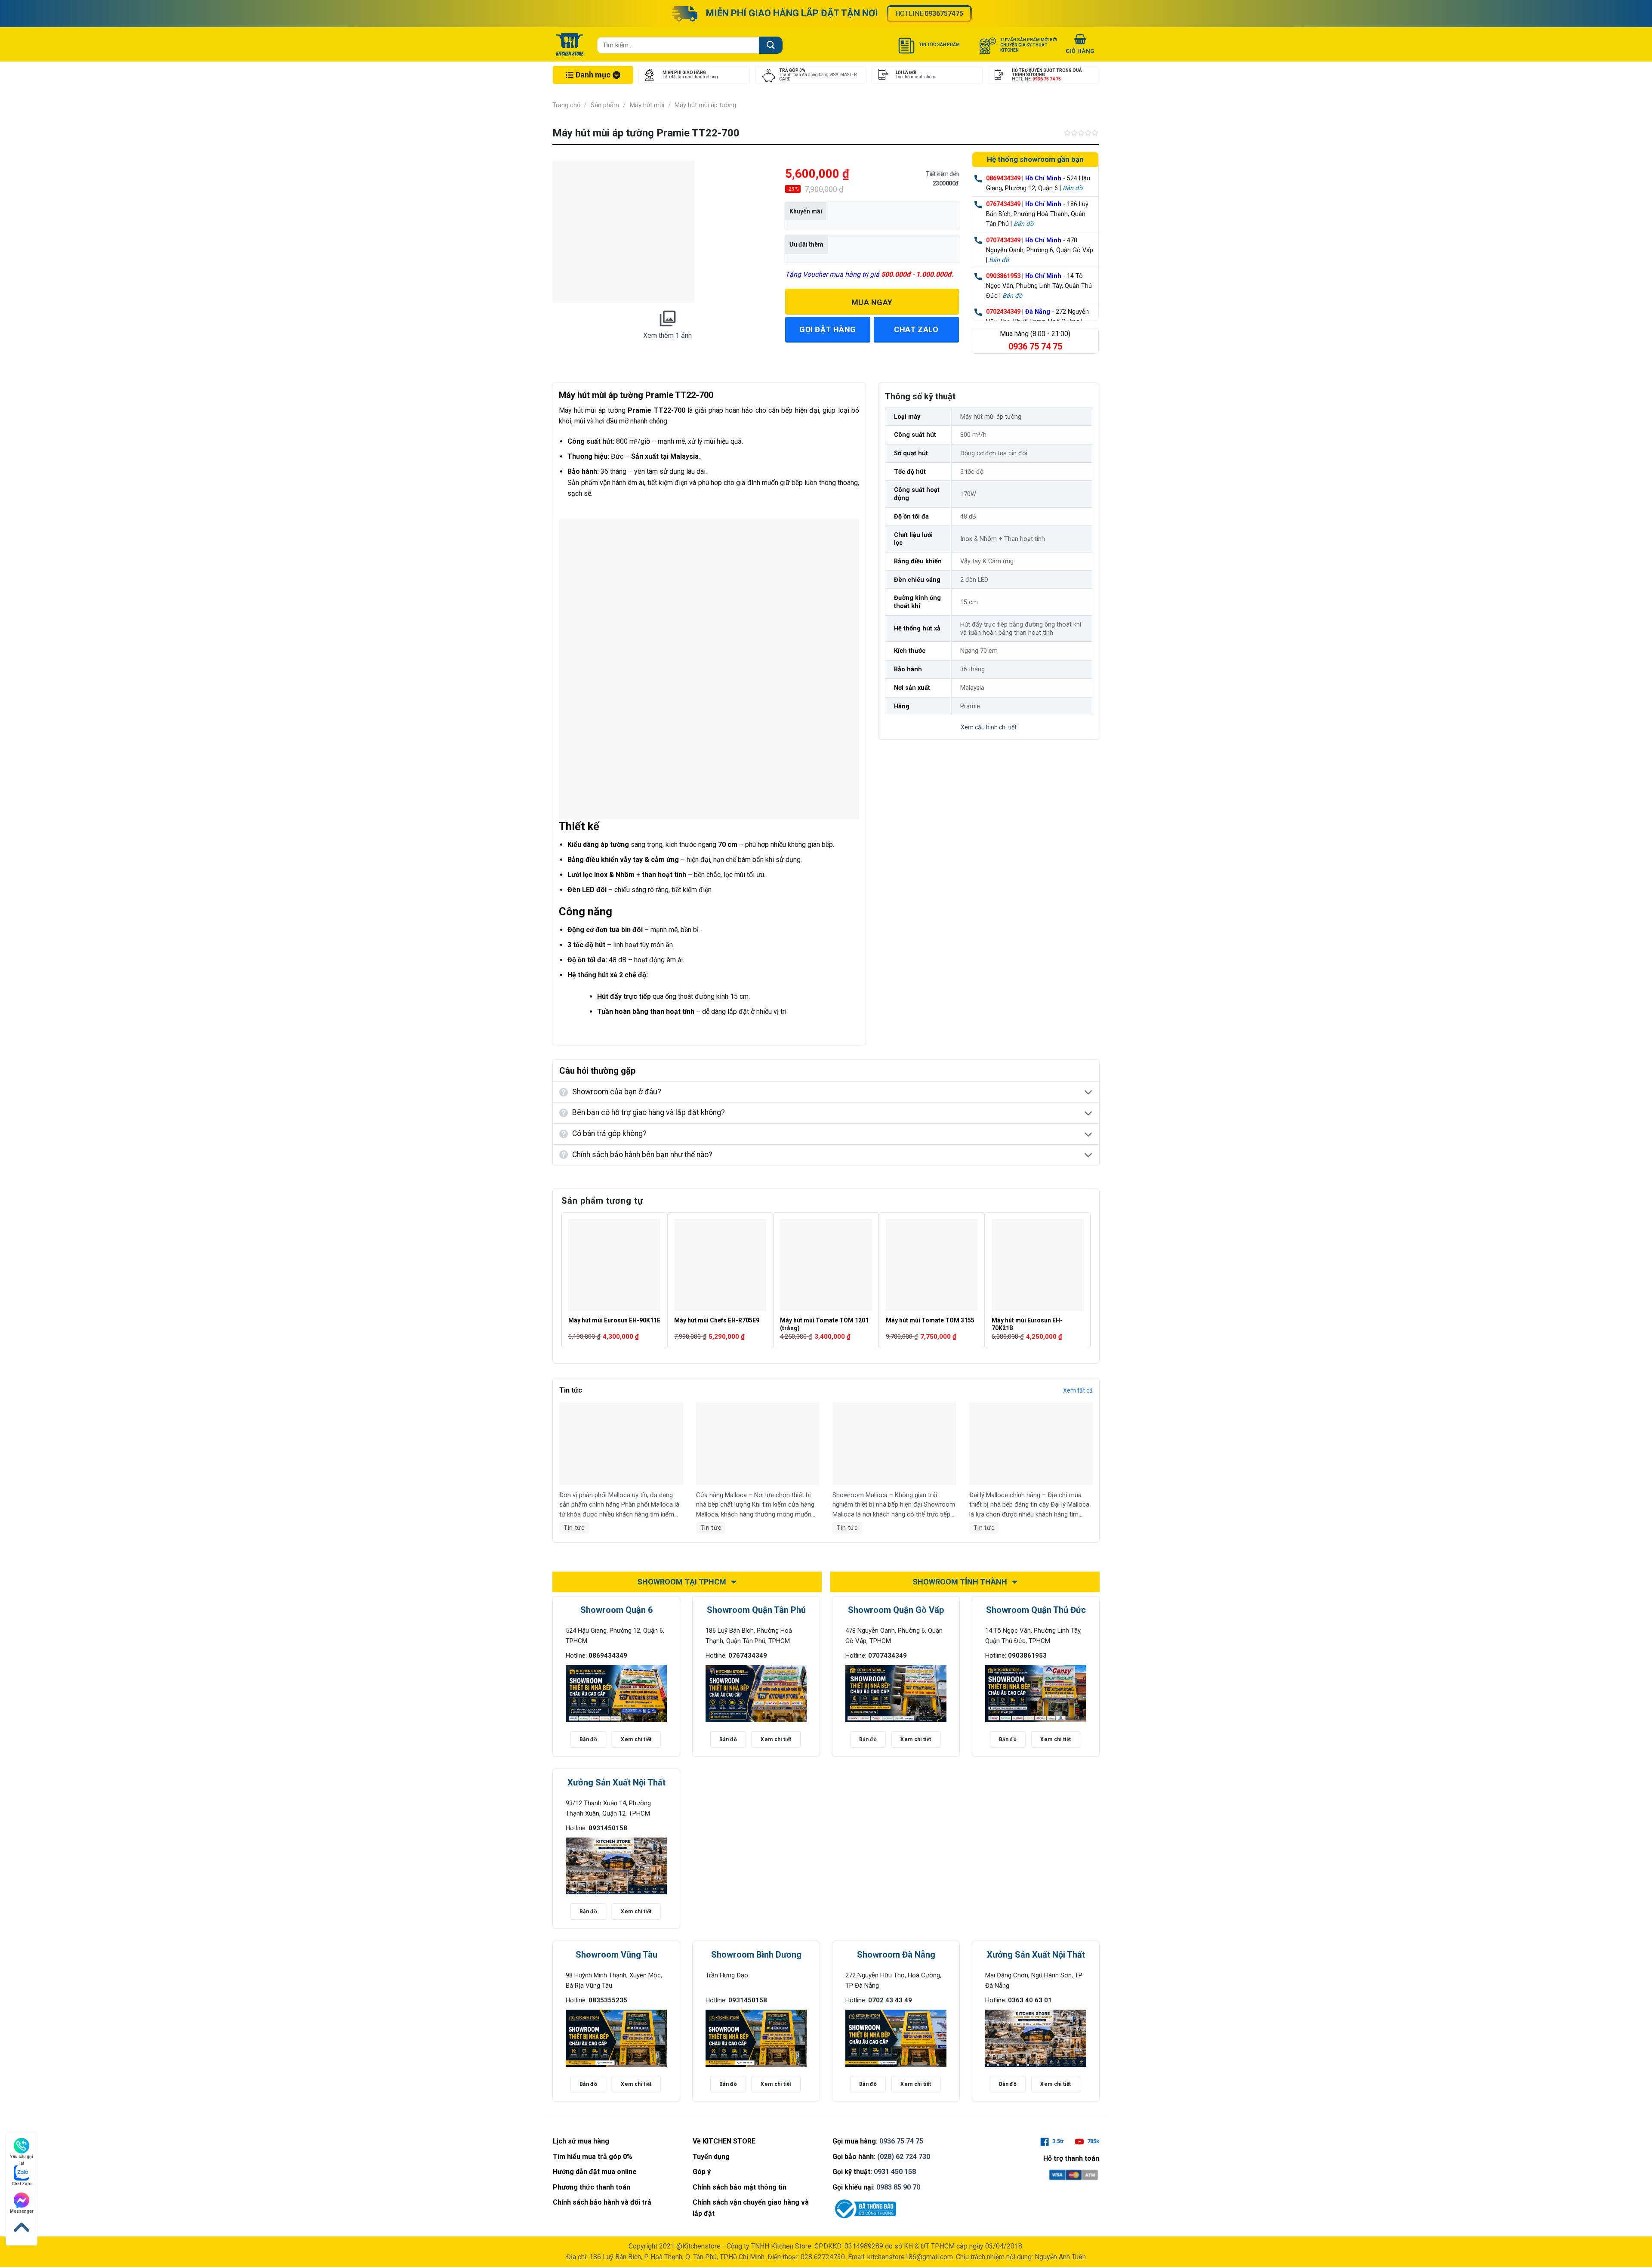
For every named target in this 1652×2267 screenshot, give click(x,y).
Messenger (22, 2211)
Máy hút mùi (647, 105)
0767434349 (1003, 204)
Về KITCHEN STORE (724, 2141)
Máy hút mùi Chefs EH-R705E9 (717, 1320)
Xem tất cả (1078, 1390)
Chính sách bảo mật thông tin (740, 2187)
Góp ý (702, 2172)
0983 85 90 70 (898, 2187)
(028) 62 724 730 (904, 2157)
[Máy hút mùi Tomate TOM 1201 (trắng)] (826, 1265)
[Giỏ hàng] (1080, 45)
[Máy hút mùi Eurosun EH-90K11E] (614, 1265)
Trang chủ (566, 105)
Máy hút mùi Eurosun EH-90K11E (614, 1320)
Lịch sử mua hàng (581, 2141)
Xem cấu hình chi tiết (989, 727)
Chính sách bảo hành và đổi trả (602, 2202)
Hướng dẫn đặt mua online (595, 2172)
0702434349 (1003, 312)
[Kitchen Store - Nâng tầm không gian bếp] (571, 44)
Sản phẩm (605, 105)
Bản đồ (1073, 188)
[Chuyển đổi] (1089, 1093)
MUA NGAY (872, 302)
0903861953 (1003, 276)
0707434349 (1003, 240)
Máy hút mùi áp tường (705, 105)
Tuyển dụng (711, 2157)
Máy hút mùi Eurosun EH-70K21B (1027, 1324)
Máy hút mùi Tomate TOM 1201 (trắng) (824, 1324)
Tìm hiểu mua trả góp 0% (593, 2157)
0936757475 (944, 14)
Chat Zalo (22, 2184)
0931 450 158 (895, 2172)
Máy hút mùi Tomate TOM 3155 (930, 1320)
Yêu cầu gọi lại (22, 2157)
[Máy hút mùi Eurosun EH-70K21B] (1038, 1265)
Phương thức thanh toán (592, 2187)
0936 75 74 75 (901, 2141)
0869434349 (1003, 178)
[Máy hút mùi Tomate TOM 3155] (932, 1265)
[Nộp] (771, 45)
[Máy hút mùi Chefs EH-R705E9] (720, 1265)
